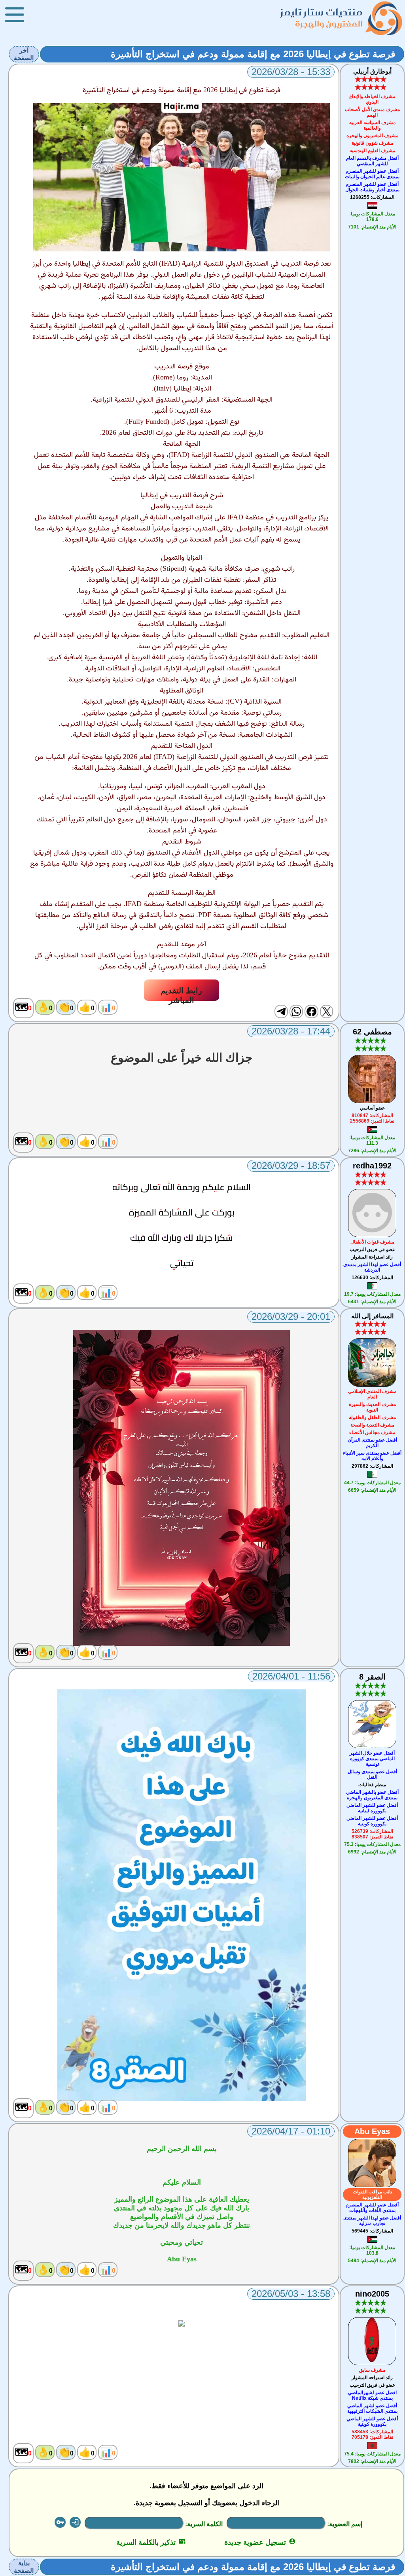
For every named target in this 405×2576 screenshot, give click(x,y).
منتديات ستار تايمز (322, 12)
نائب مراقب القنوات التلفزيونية (372, 2195)
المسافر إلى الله (372, 1316)
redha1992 (372, 1166)
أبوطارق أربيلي (372, 71)
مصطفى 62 (372, 1032)
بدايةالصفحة (24, 2567)
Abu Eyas (372, 2131)
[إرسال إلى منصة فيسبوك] (311, 1012)
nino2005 (372, 2294)
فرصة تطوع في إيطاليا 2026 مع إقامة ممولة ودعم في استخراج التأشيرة (253, 54)
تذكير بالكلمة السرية (151, 2542)
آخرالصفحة (24, 54)
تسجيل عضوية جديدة (260, 2542)
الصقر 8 (372, 1677)
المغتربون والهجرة (329, 24)
